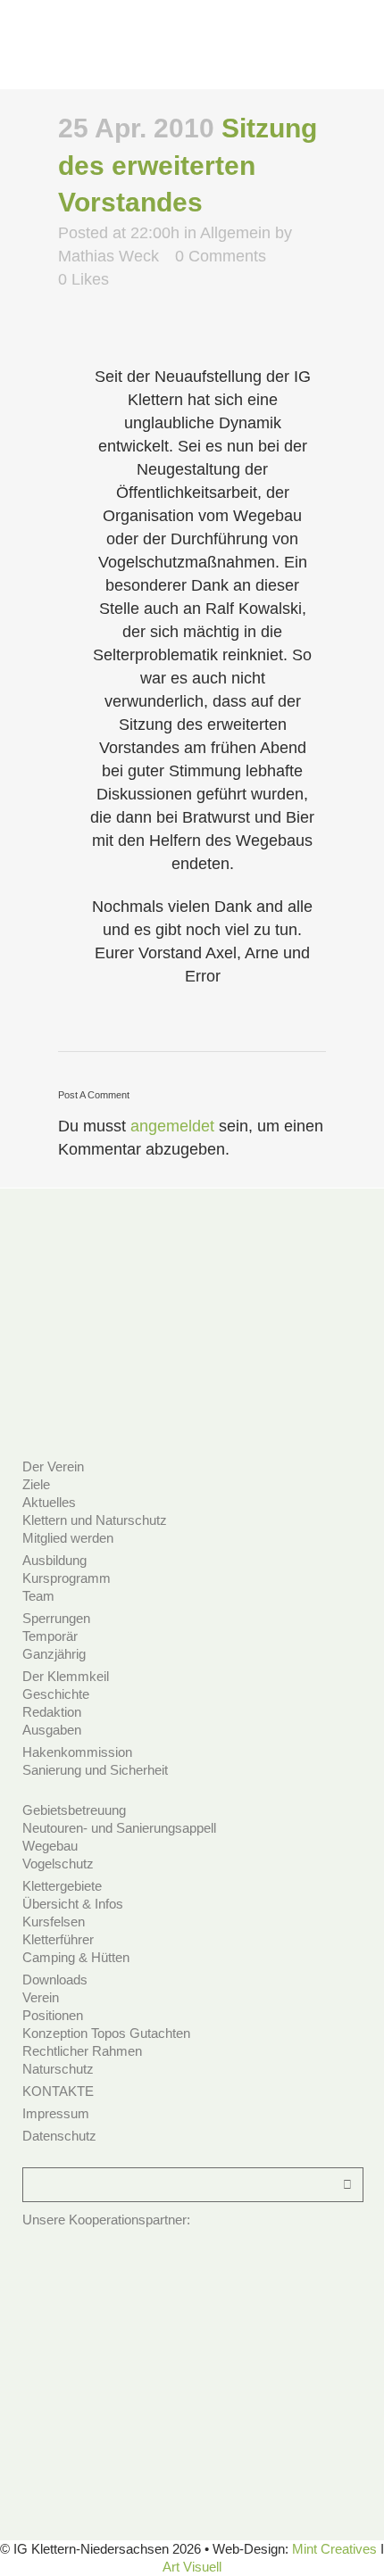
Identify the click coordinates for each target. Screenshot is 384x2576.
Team (38, 1596)
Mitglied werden (68, 1538)
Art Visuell (192, 2567)
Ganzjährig (54, 1654)
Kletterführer (58, 1939)
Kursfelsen (54, 1922)
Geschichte (56, 1694)
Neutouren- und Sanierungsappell (119, 1828)
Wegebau (50, 1846)
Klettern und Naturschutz (95, 1520)
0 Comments (221, 256)
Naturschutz (58, 2069)
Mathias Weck (109, 256)
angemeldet (172, 1126)
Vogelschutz (58, 1864)
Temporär (50, 1636)
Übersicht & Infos (73, 1904)
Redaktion (52, 1712)
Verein (41, 1997)
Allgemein (235, 233)
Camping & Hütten (76, 1957)
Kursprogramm (67, 1578)
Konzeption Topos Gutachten (106, 2033)
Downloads (55, 1980)
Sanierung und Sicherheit (95, 1770)
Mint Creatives (334, 2549)
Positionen (53, 2015)
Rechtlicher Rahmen (82, 2051)
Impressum (56, 2113)
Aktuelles (49, 1502)
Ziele (36, 1484)
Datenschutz (59, 2136)
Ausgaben (52, 1730)
